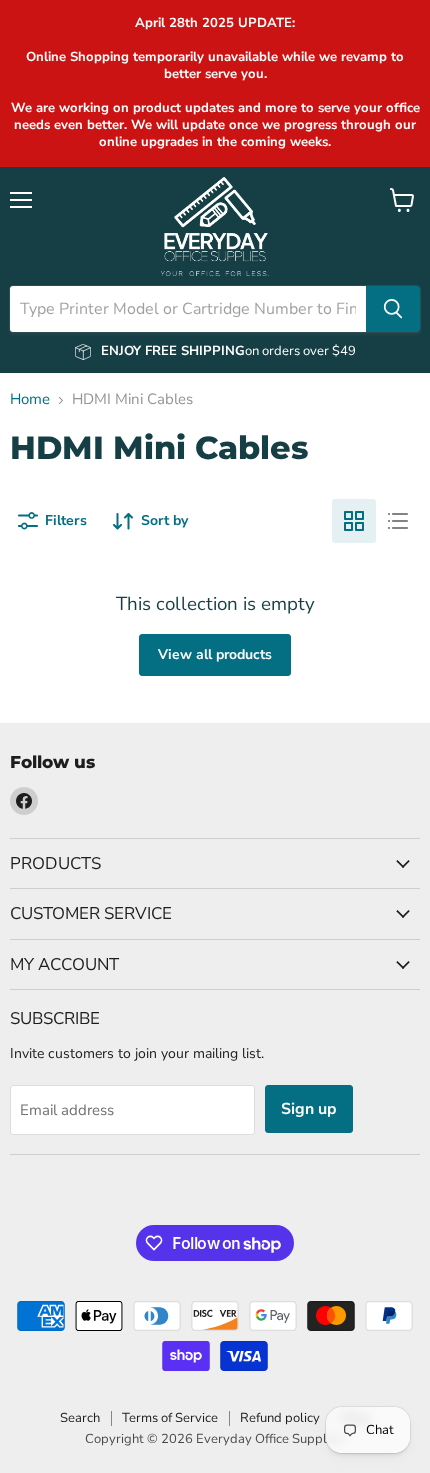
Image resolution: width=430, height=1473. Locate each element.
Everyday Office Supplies (269, 1439)
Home (30, 399)
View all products (215, 654)
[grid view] (354, 521)
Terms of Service (170, 1418)
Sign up (309, 1109)
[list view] (398, 521)
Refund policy (280, 1418)
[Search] (393, 309)
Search (80, 1418)
